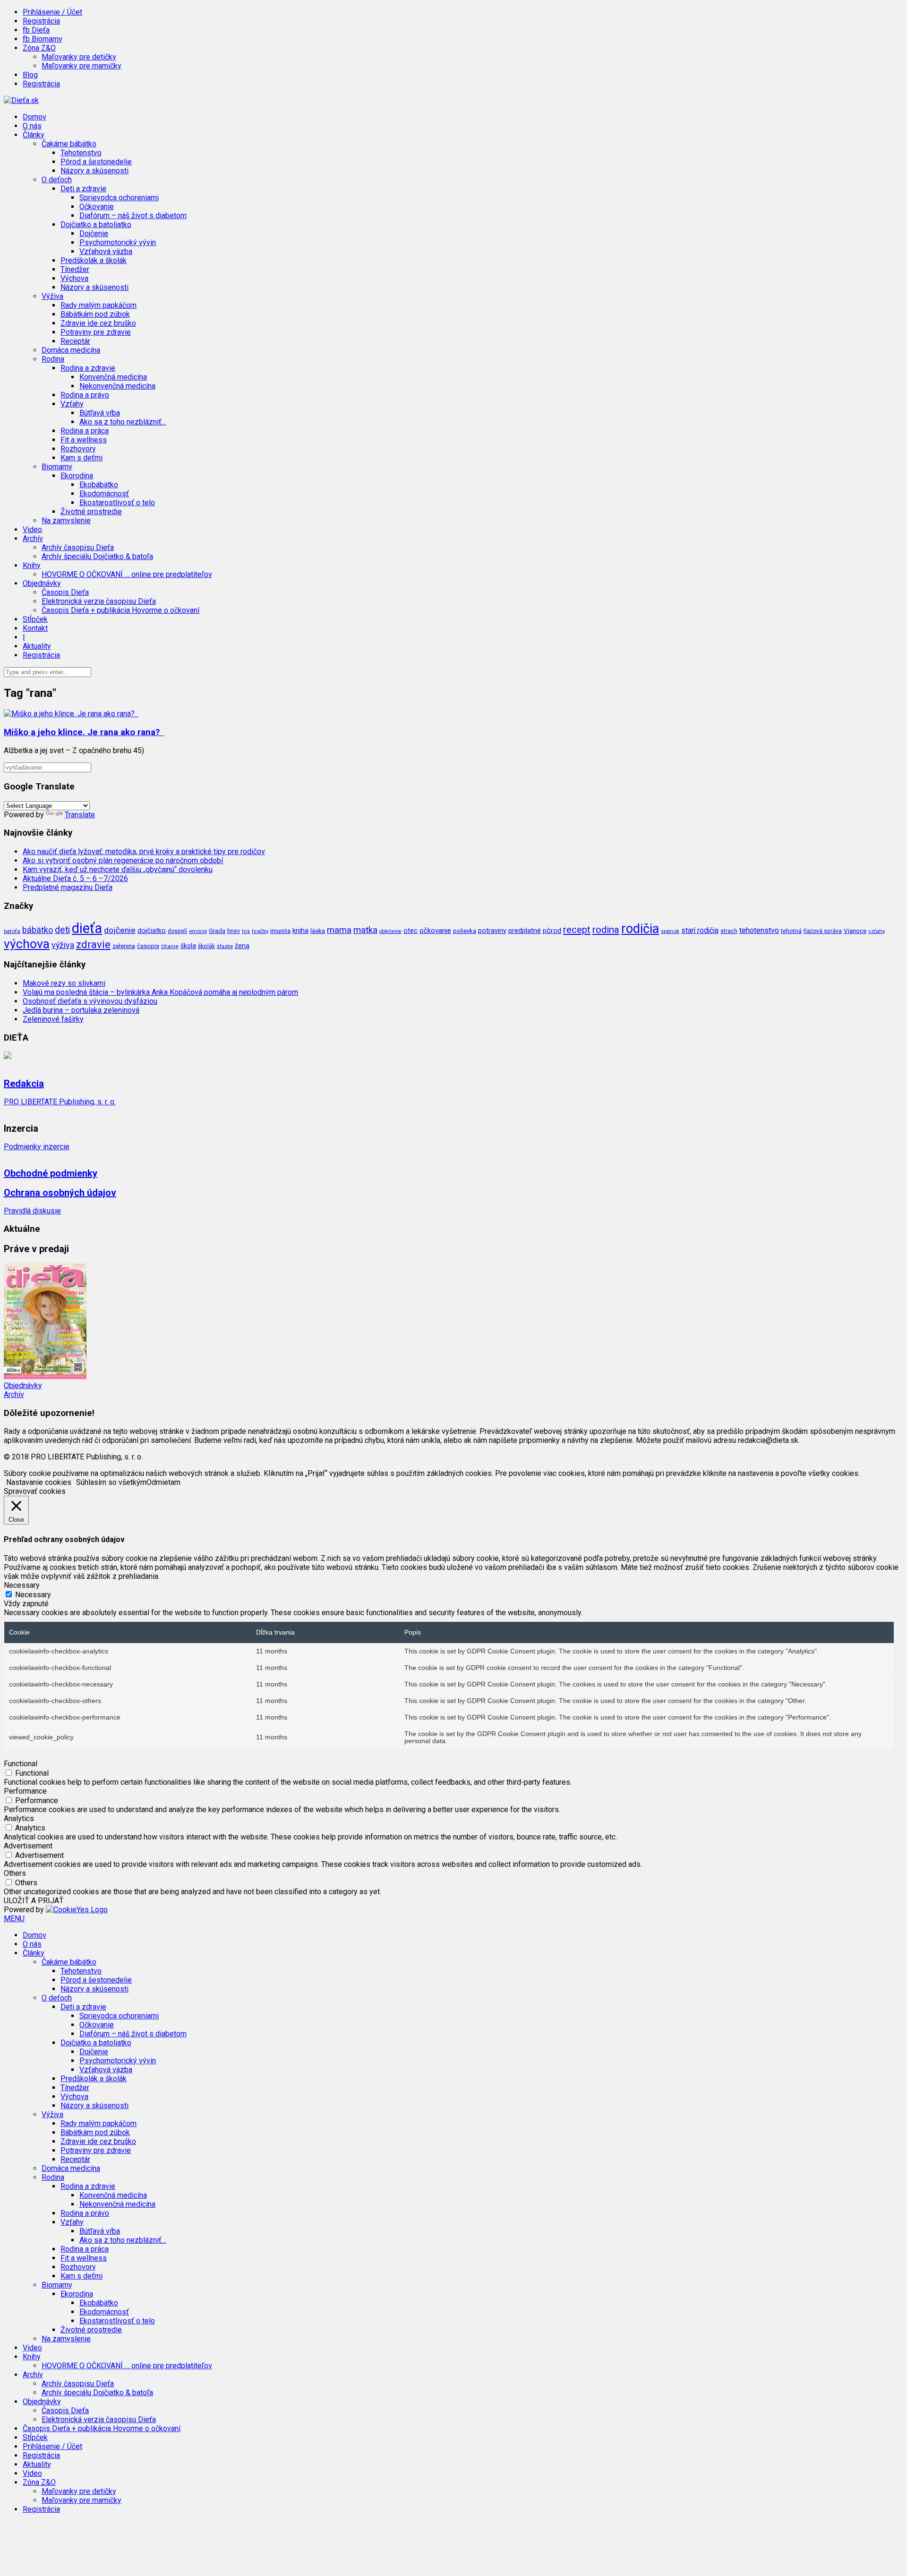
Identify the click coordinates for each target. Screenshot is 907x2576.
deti (62, 930)
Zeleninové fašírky (53, 1019)
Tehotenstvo (81, 153)
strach (729, 931)
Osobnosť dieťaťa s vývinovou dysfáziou (90, 1001)
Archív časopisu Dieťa (78, 547)
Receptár (75, 341)
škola (188, 946)
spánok (670, 931)
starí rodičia (700, 931)
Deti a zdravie (83, 2007)
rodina (606, 930)
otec (411, 931)
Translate (80, 815)
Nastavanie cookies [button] (39, 1482)
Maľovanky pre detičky (79, 57)
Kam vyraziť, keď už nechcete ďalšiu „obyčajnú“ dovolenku (118, 869)
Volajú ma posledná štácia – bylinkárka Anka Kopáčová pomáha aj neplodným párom (160, 992)
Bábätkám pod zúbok (95, 314)
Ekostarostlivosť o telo (117, 503)
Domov (34, 117)
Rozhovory (78, 449)
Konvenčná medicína (113, 377)
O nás (32, 126)
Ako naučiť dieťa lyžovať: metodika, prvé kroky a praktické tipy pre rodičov (144, 852)
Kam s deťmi (81, 458)
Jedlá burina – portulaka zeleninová (81, 1010)
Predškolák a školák (94, 260)
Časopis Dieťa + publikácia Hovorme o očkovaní (120, 610)
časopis (148, 946)
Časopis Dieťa (65, 592)
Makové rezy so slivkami (64, 983)
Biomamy (57, 2285)
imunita (280, 931)
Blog (30, 75)
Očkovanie (97, 207)
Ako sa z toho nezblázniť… (123, 422)
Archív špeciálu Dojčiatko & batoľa (97, 556)
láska (318, 931)
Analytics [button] (19, 1818)
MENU (14, 1919)
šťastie (225, 946)
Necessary (33, 1595)
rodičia (640, 929)
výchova (27, 944)
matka (365, 930)
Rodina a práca (85, 431)
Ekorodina (77, 2294)
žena (242, 946)
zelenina (124, 946)
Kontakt (35, 628)
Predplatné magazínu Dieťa (68, 887)
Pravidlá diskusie (32, 1211)
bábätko (38, 930)
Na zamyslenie (66, 521)
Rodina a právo (85, 395)
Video (32, 530)
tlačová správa (823, 931)
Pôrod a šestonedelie (96, 162)
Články (34, 1953)
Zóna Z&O (39, 2482)
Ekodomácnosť (104, 494)
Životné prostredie (91, 512)
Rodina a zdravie (88, 2186)
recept (577, 930)
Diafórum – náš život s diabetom (133, 216)
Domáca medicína (71, 350)
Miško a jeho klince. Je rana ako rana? (84, 732)
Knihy (32, 2357)
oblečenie (390, 931)
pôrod (552, 931)
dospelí (177, 931)
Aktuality (37, 646)
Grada (217, 931)
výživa (63, 945)
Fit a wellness (84, 440)
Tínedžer (75, 269)
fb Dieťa (36, 30)
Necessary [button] (22, 1585)
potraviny (492, 931)
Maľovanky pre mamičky (81, 66)
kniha (300, 931)
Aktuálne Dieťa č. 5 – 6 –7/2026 (75, 878)
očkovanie (435, 931)
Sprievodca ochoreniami (119, 198)
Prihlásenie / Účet (52, 12)
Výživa (52, 2114)
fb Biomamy (43, 39)
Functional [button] (21, 1764)
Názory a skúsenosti (94, 171)
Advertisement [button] (28, 1846)
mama (339, 930)
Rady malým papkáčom (98, 305)
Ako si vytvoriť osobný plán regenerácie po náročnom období (123, 860)
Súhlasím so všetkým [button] (111, 1482)
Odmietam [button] (163, 1482)
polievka (465, 931)
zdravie (93, 944)
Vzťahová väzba (106, 251)
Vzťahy (72, 2222)
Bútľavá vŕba (100, 413)
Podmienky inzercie (37, 1147)
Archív (14, 1394)
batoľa (12, 931)
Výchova (74, 278)
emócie (198, 931)
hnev (234, 931)
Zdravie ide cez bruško (98, 323)
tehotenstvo (759, 930)
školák (206, 946)
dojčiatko (152, 931)
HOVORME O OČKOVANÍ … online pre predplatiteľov (127, 574)
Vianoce (855, 931)
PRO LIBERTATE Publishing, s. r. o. (60, 1102)
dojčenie (120, 930)
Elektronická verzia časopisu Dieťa (99, 601)
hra (246, 931)
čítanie (170, 946)
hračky (260, 931)
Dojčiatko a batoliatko (96, 2043)
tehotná (791, 931)
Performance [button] (25, 1791)
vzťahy (877, 931)
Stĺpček (35, 619)
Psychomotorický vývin (118, 242)
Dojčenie (94, 233)
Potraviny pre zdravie (96, 332)
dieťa (87, 928)
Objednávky (23, 1385)
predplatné (525, 931)
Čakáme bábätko (69, 1962)
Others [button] (15, 1873)
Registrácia (41, 21)
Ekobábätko (99, 485)
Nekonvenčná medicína (117, 386)
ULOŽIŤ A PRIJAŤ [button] (34, 1901)
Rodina (53, 2177)
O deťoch (57, 1998)
